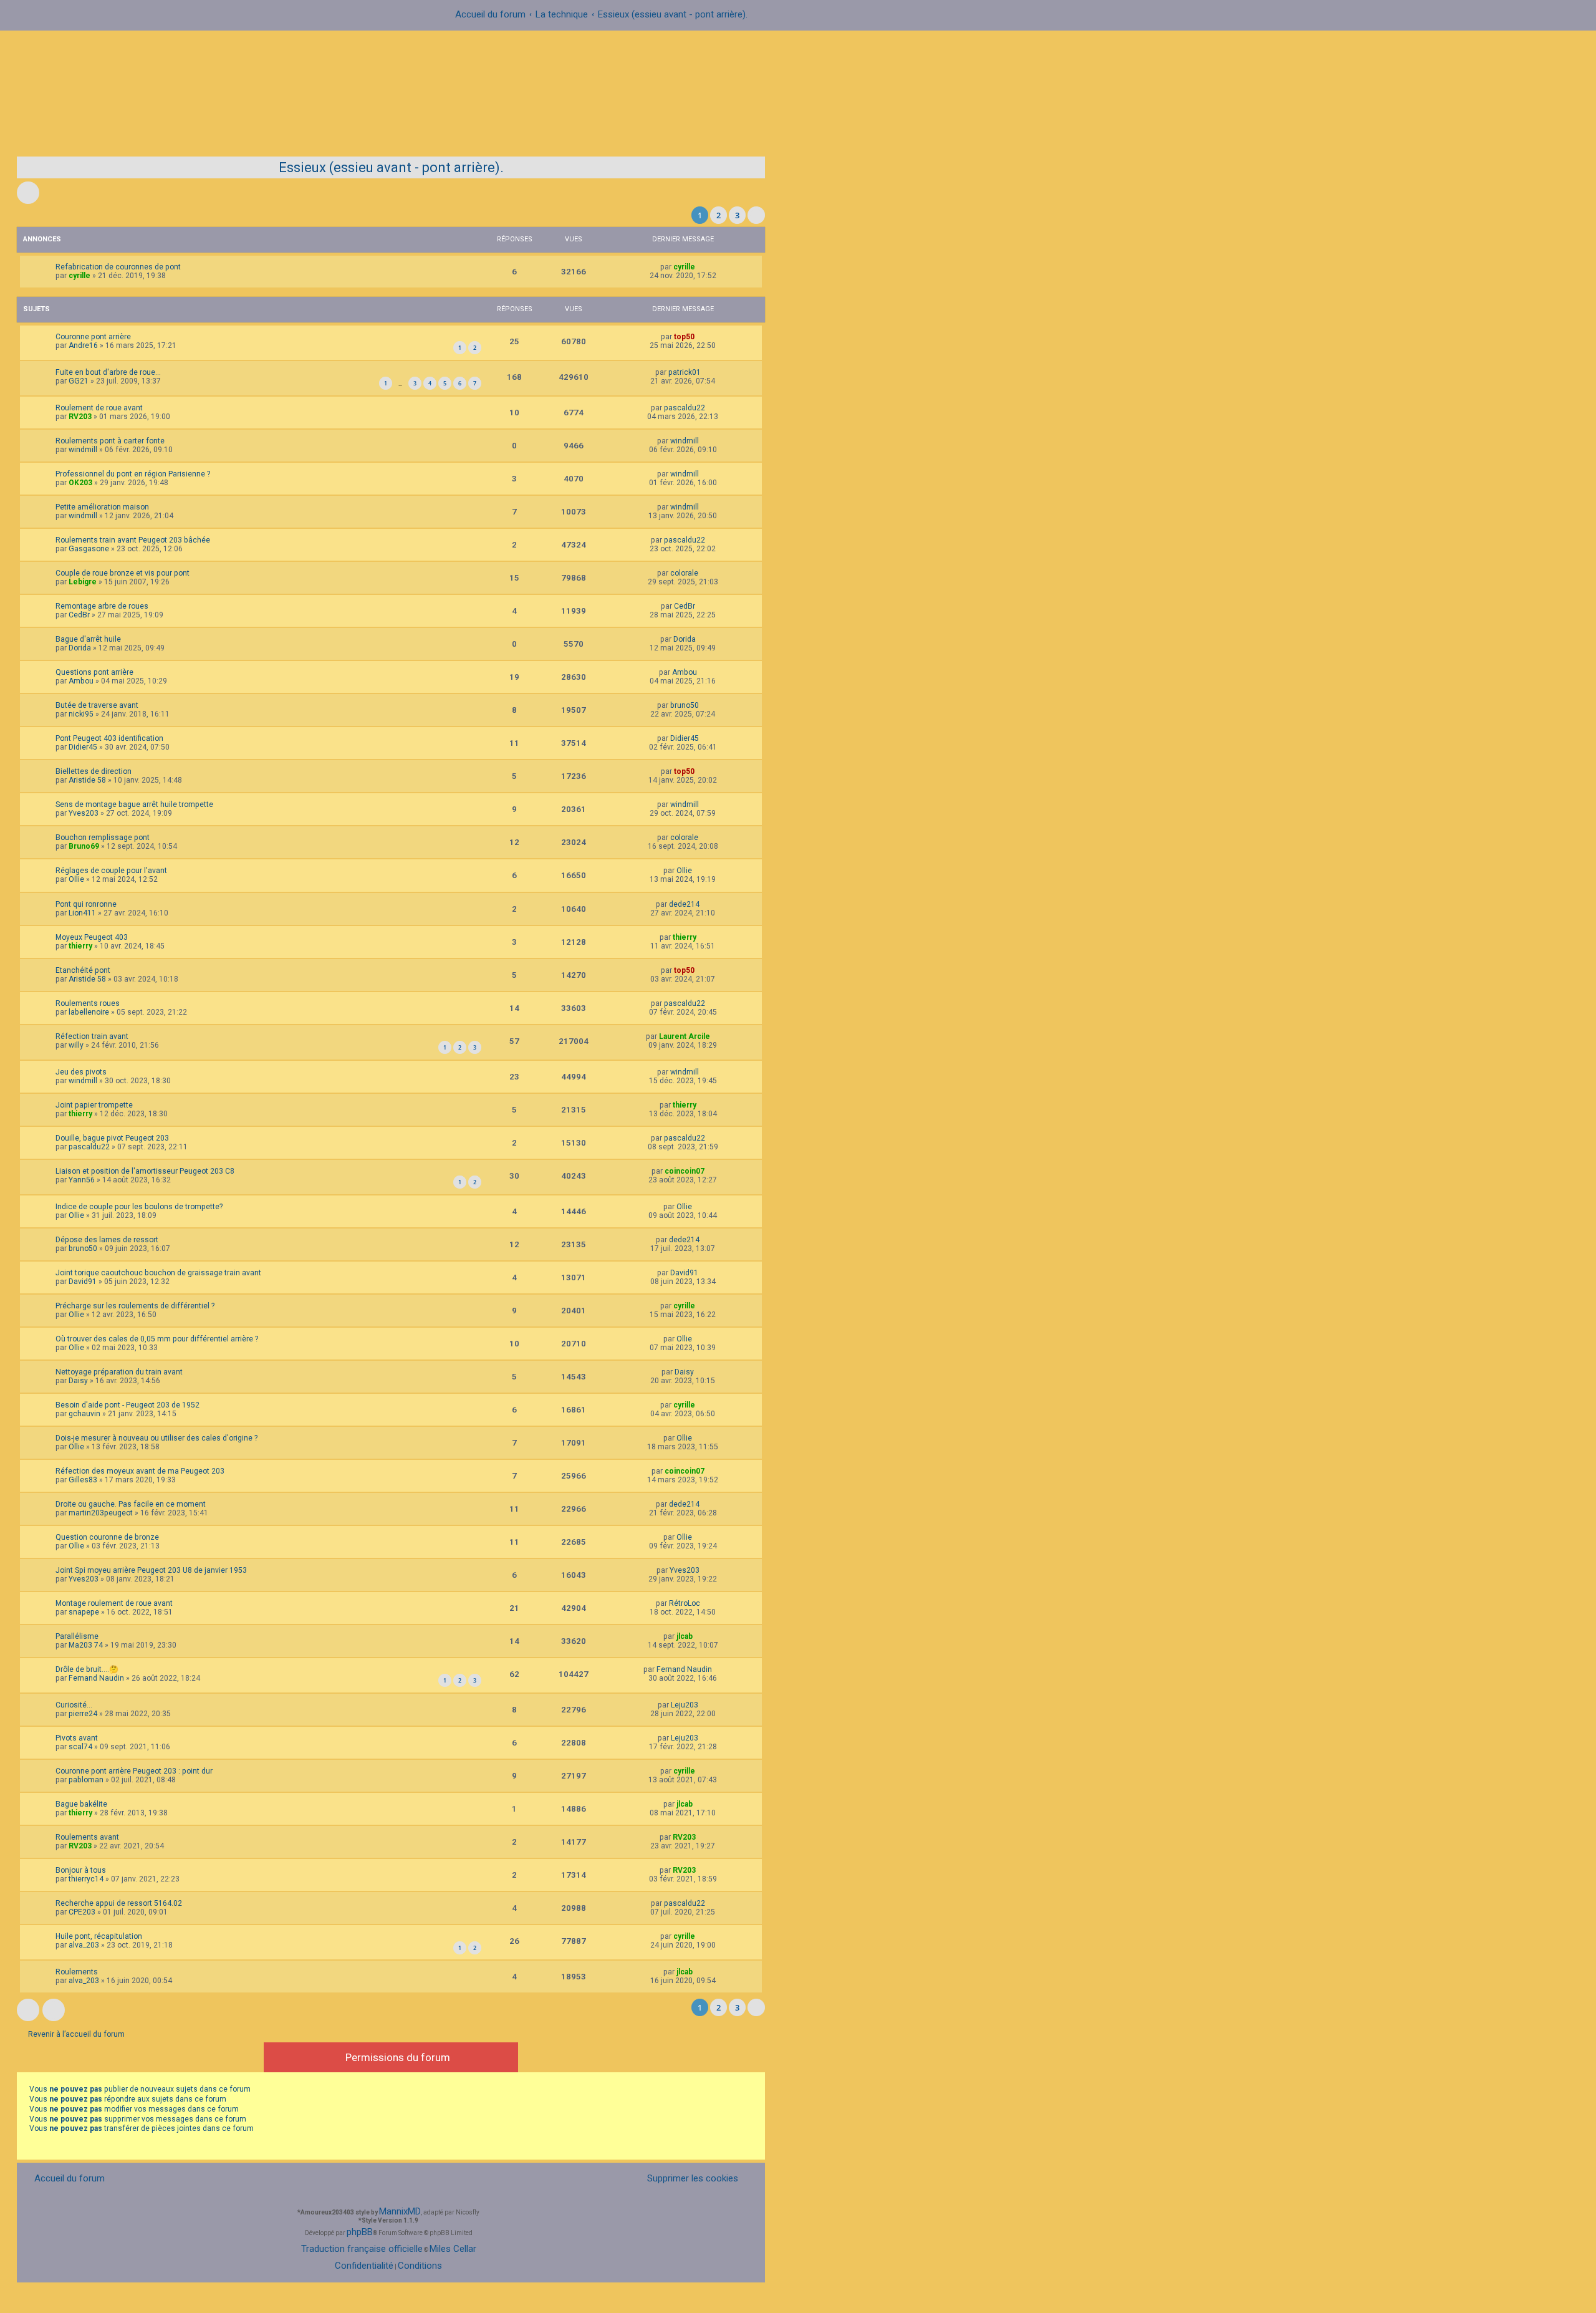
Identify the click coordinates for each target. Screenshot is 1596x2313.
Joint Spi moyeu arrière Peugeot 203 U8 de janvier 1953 (151, 1570)
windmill (83, 450)
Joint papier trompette (94, 1105)
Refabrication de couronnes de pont (118, 267)
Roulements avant (87, 1837)
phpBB (360, 2232)
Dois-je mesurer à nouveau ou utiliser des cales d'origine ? (156, 1438)
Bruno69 (84, 846)
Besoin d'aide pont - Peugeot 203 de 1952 (127, 1405)
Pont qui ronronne (86, 904)
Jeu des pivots (81, 1072)
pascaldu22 (685, 408)
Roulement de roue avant (99, 408)
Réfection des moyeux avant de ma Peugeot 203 (140, 1471)
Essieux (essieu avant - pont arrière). (391, 167)
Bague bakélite (81, 1804)
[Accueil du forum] (798, 88)
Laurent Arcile (685, 1036)
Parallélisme (77, 1636)
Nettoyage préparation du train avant (119, 1372)
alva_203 (84, 1945)
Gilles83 (83, 1480)
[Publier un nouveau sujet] (28, 193)
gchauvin (84, 1414)
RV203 (80, 417)
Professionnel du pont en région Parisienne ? (133, 474)
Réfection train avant (92, 1036)
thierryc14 (86, 1879)
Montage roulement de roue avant (114, 1603)
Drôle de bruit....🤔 (87, 1669)
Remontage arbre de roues (102, 606)
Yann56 (82, 1180)
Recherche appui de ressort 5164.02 (119, 1903)
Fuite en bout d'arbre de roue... (108, 372)
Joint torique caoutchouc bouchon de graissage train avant (158, 1273)
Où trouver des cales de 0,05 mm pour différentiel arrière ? (157, 1339)
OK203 (80, 483)
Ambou (81, 681)
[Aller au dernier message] (701, 267)
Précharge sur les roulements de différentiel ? (135, 1306)
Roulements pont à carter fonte (110, 441)
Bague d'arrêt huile (88, 639)
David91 (83, 1282)
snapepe (84, 1612)
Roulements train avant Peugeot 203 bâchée (133, 540)
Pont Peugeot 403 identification (109, 738)
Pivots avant (77, 1738)
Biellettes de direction (94, 771)
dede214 (684, 904)
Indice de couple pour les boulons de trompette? (139, 1207)
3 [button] (737, 215)
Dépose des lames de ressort (107, 1240)
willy (76, 1045)
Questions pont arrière (94, 672)
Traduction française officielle (362, 2249)
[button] (756, 215)
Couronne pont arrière (93, 337)
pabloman (86, 1780)
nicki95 (81, 714)
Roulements (77, 1972)
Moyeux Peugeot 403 (92, 937)
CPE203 (82, 1912)
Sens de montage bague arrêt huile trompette (134, 804)
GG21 (79, 381)
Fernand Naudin (96, 1678)
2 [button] (719, 215)
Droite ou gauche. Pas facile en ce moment (131, 1504)
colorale (684, 573)
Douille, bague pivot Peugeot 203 (112, 1138)
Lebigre (83, 582)
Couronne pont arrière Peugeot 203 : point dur (134, 1771)
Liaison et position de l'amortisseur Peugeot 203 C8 (145, 1171)
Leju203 (685, 1705)
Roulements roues (88, 1003)
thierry (80, 946)
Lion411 (82, 913)
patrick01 (685, 372)
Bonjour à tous (81, 1870)
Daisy (78, 1381)
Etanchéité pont (83, 970)
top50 (684, 337)
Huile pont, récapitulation (99, 1936)
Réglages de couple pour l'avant (111, 871)
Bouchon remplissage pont (103, 838)
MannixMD (400, 2211)
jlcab (685, 1636)
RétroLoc (685, 1603)
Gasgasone (89, 549)
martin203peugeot (101, 1513)
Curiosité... (74, 1705)
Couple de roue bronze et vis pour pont (123, 573)
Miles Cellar (453, 2249)
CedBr (79, 615)
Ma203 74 (86, 1645)
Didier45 (83, 747)
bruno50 (685, 705)
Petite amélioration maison (102, 507)
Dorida (80, 648)
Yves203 (84, 813)
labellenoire (89, 1012)
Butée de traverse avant (97, 705)
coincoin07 (685, 1171)
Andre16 (83, 345)
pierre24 (83, 1714)
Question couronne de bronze (107, 1537)
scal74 (80, 1747)
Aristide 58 (87, 780)
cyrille (79, 276)
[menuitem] (685, 2179)
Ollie (76, 879)
